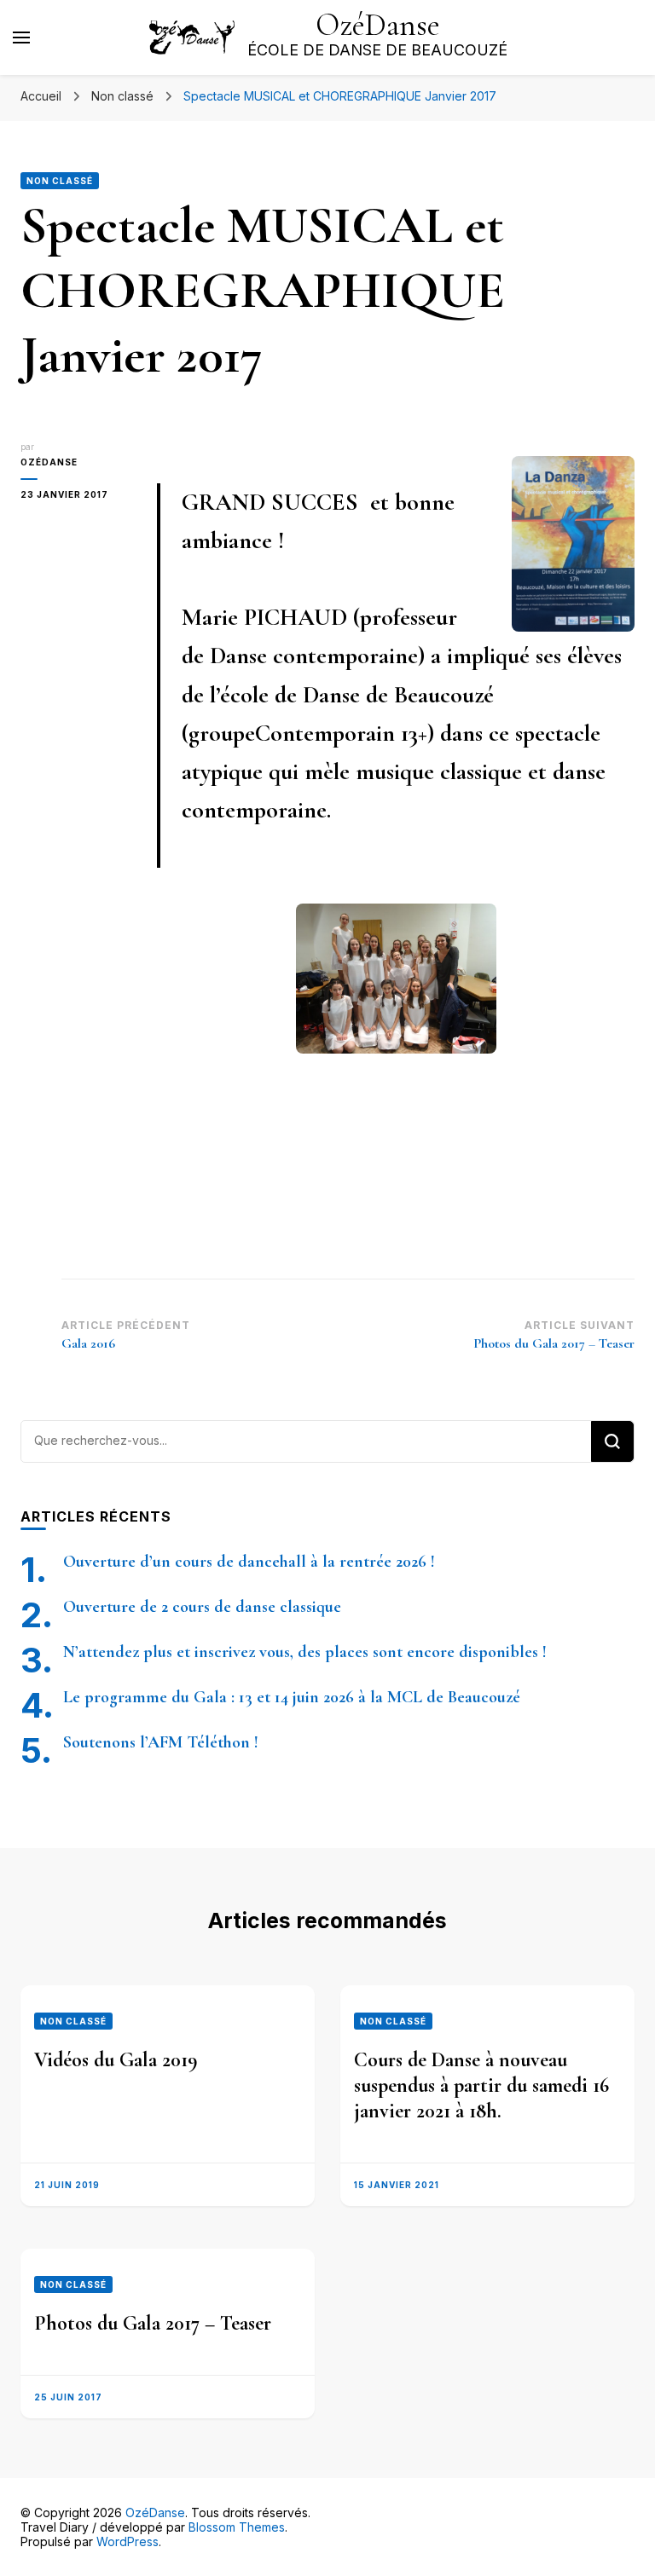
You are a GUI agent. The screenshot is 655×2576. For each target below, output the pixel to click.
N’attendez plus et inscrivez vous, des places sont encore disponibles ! (305, 1652)
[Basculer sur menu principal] (21, 38)
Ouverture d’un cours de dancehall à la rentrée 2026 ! (249, 1562)
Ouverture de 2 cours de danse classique (202, 1607)
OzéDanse (378, 25)
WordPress (128, 2541)
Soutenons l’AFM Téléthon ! (161, 1742)
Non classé (60, 181)
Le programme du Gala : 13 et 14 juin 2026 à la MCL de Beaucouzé (292, 1697)
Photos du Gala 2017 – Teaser (153, 2323)
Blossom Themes (237, 2527)
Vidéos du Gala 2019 (116, 2060)
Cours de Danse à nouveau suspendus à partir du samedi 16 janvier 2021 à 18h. (481, 2085)
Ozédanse (49, 462)
